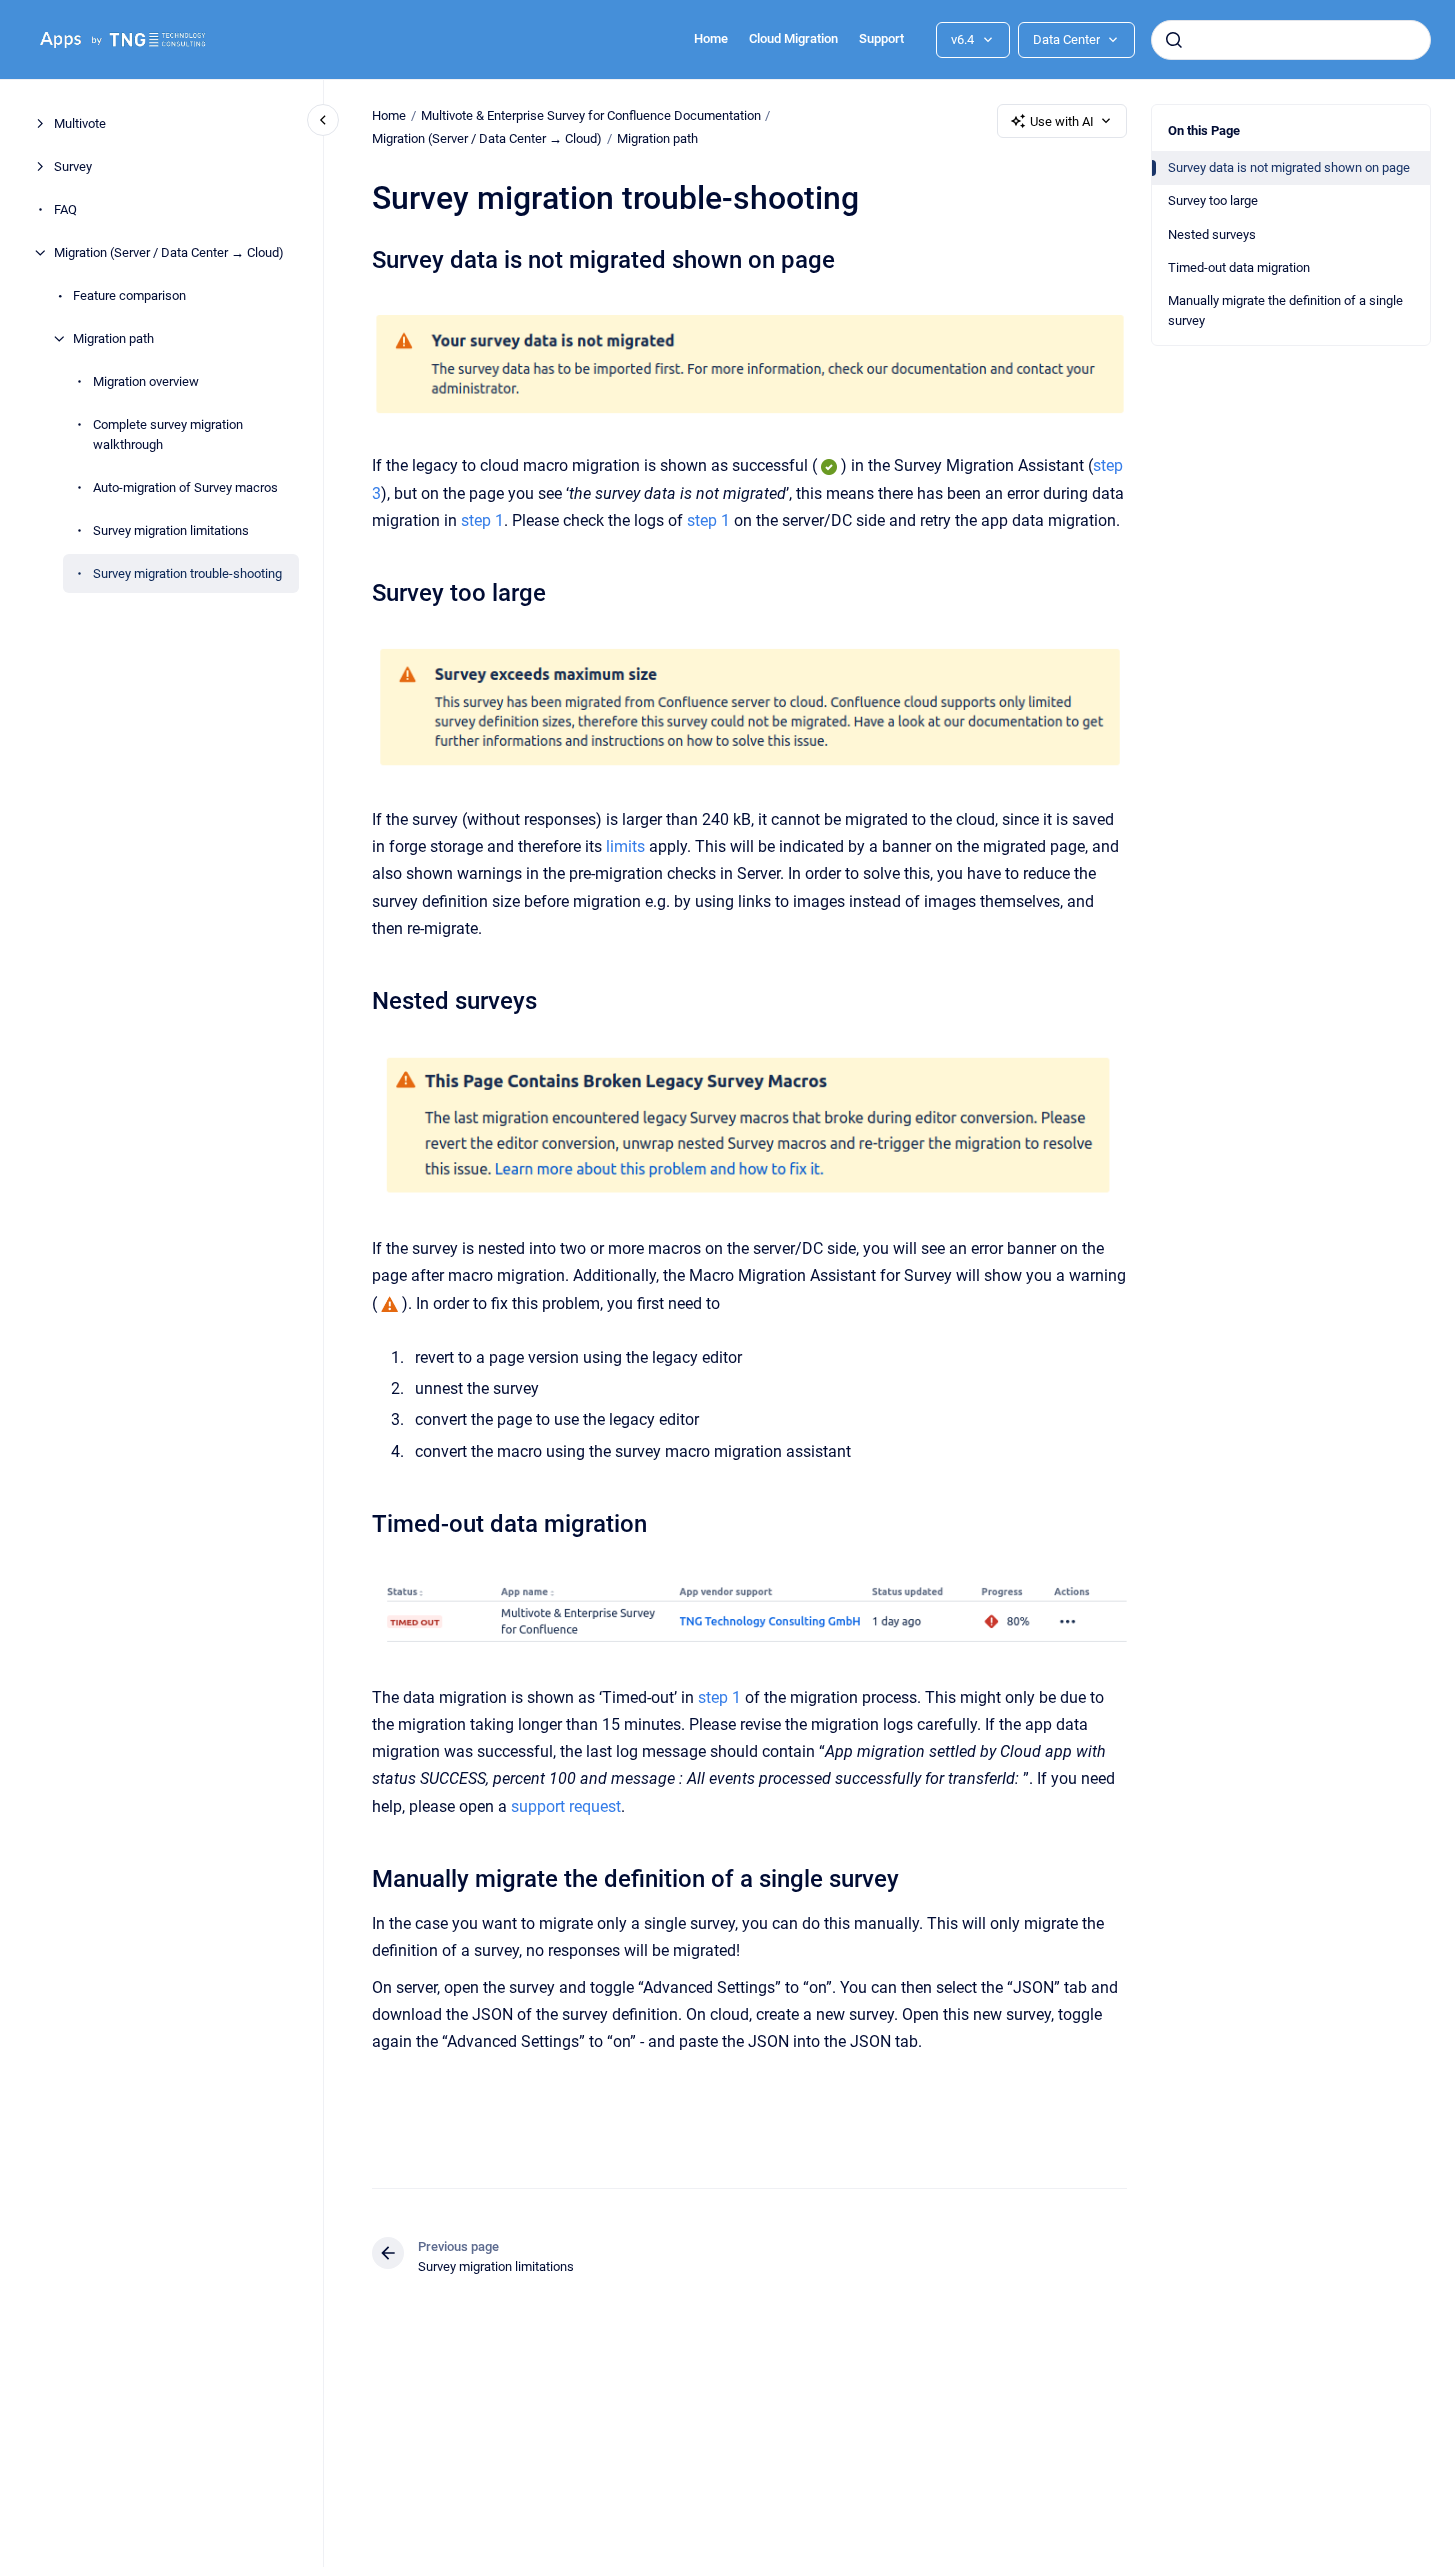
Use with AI (1062, 121)
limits (625, 846)
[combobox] (1291, 40)
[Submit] (1174, 40)
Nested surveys (1212, 234)
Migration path (113, 338)
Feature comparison (129, 295)
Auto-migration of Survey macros (185, 486)
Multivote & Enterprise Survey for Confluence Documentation (591, 115)
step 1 (482, 520)
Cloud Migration (793, 38)
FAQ (65, 209)
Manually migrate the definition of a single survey (1285, 310)
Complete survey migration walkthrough (168, 434)
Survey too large (1213, 200)
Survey (73, 166)
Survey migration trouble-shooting (187, 572)
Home (711, 38)
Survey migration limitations (171, 529)
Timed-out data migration (1239, 267)
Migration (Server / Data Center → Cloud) (169, 252)
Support (881, 38)
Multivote (80, 123)
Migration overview (146, 381)
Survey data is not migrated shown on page (1289, 167)
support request (566, 1806)
